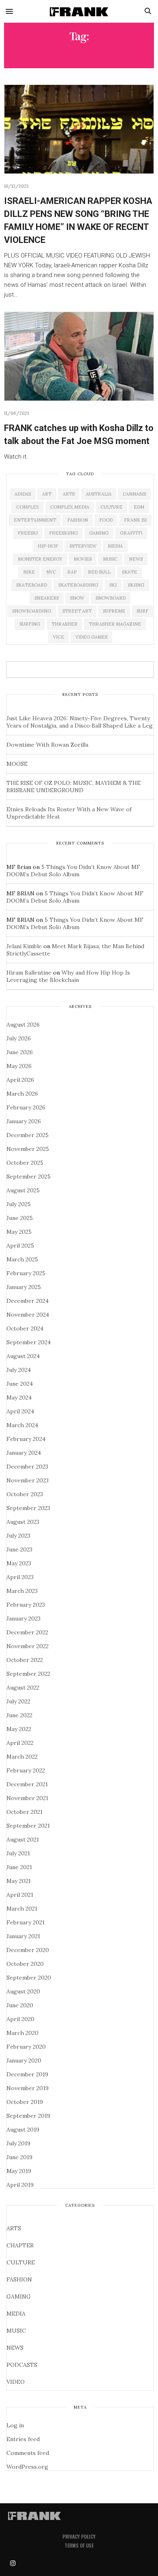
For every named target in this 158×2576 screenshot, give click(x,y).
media (115, 546)
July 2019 (18, 2143)
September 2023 (28, 1508)
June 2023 (19, 1549)
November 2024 (28, 1315)
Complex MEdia (70, 507)
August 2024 (23, 1356)
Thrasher (64, 624)
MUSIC (16, 2331)
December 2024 (28, 1301)
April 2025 (20, 1246)
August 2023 (23, 1522)
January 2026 (24, 1121)
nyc (51, 572)
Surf (142, 611)
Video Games (91, 637)
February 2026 (26, 1107)
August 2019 (23, 2130)
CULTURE (21, 2262)
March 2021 (22, 1909)
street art (77, 611)
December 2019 (27, 2074)
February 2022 (26, 1770)
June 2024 (20, 1384)
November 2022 (28, 1646)
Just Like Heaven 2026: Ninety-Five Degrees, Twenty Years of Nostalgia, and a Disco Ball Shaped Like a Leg (80, 722)
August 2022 (23, 1688)
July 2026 (19, 1038)
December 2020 (28, 1950)
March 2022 (22, 1757)
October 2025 (25, 1163)
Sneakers (47, 598)
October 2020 (25, 1964)
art (47, 494)
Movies (83, 559)
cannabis (134, 494)
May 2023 (19, 1563)
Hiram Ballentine (29, 973)
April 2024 (20, 1411)
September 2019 (28, 2116)
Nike (29, 572)
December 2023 (27, 1467)
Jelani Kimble (24, 946)
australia (99, 494)
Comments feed (28, 2453)
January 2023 (23, 1618)
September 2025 (29, 1176)
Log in (15, 2425)
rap (72, 572)
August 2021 (23, 1839)
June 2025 (20, 1218)
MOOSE (17, 764)
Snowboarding (32, 611)
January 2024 (24, 1453)
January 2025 (24, 1287)
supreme (114, 611)
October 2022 (25, 1660)
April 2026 (20, 1080)
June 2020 (20, 2005)
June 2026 (20, 1052)
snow (77, 598)
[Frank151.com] (79, 11)
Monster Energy (40, 559)
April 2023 (20, 1577)
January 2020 (24, 2060)
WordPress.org (27, 2467)
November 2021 (27, 1798)
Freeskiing (63, 533)
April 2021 (20, 1895)
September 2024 (29, 1342)
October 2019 (25, 2102)
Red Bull (99, 572)
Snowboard (111, 598)
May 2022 (19, 1729)
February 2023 (26, 1605)
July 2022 (18, 1701)
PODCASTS (22, 2365)
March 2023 (22, 1591)
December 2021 (27, 1784)
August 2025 (23, 1190)
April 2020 (20, 2019)
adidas (23, 494)
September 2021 (28, 1826)
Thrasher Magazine (115, 624)
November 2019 (28, 2088)
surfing (30, 624)
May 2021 (19, 1881)
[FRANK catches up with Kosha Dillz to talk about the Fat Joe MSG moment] (79, 356)
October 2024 (25, 1328)
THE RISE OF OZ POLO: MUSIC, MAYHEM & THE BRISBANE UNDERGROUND (74, 786)
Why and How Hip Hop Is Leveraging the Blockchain (68, 976)
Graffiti (131, 533)
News (136, 559)
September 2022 (28, 1674)
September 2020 (29, 1978)
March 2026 (22, 1094)
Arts (69, 494)
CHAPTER (20, 2245)
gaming (99, 533)
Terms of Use (79, 2545)
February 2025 (26, 1273)
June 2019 (19, 2157)
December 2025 (28, 1135)
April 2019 (20, 2185)
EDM (139, 507)
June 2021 (19, 1867)
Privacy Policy (79, 2536)
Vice (59, 637)
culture (111, 507)
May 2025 (19, 1232)
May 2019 (19, 2171)
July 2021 (18, 1853)
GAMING (19, 2297)
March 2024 (22, 1425)
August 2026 (23, 1025)
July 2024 (19, 1370)
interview (83, 546)
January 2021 (23, 1936)
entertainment (35, 520)
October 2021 (25, 1812)
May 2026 (19, 1066)
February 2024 (26, 1439)
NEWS (15, 2348)
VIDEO (16, 2382)
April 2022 (20, 1743)
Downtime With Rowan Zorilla (47, 745)
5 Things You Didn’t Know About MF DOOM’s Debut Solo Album (73, 871)
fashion (78, 520)
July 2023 (18, 1536)
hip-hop (48, 546)
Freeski (28, 533)
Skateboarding (78, 585)
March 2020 (22, 2033)
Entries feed (23, 2439)
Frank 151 (135, 520)
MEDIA (16, 2314)
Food (106, 520)
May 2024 (19, 1397)
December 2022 (27, 1632)
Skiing (136, 585)
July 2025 (19, 1204)
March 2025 (22, 1259)
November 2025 (28, 1149)
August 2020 (23, 1991)
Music (110, 559)
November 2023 (28, 1480)
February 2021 (26, 1922)
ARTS (14, 2228)
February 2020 (26, 2047)
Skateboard (32, 585)
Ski (113, 585)
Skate (129, 572)
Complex (28, 507)
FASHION (19, 2279)
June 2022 (19, 1715)
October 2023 (25, 1494)
